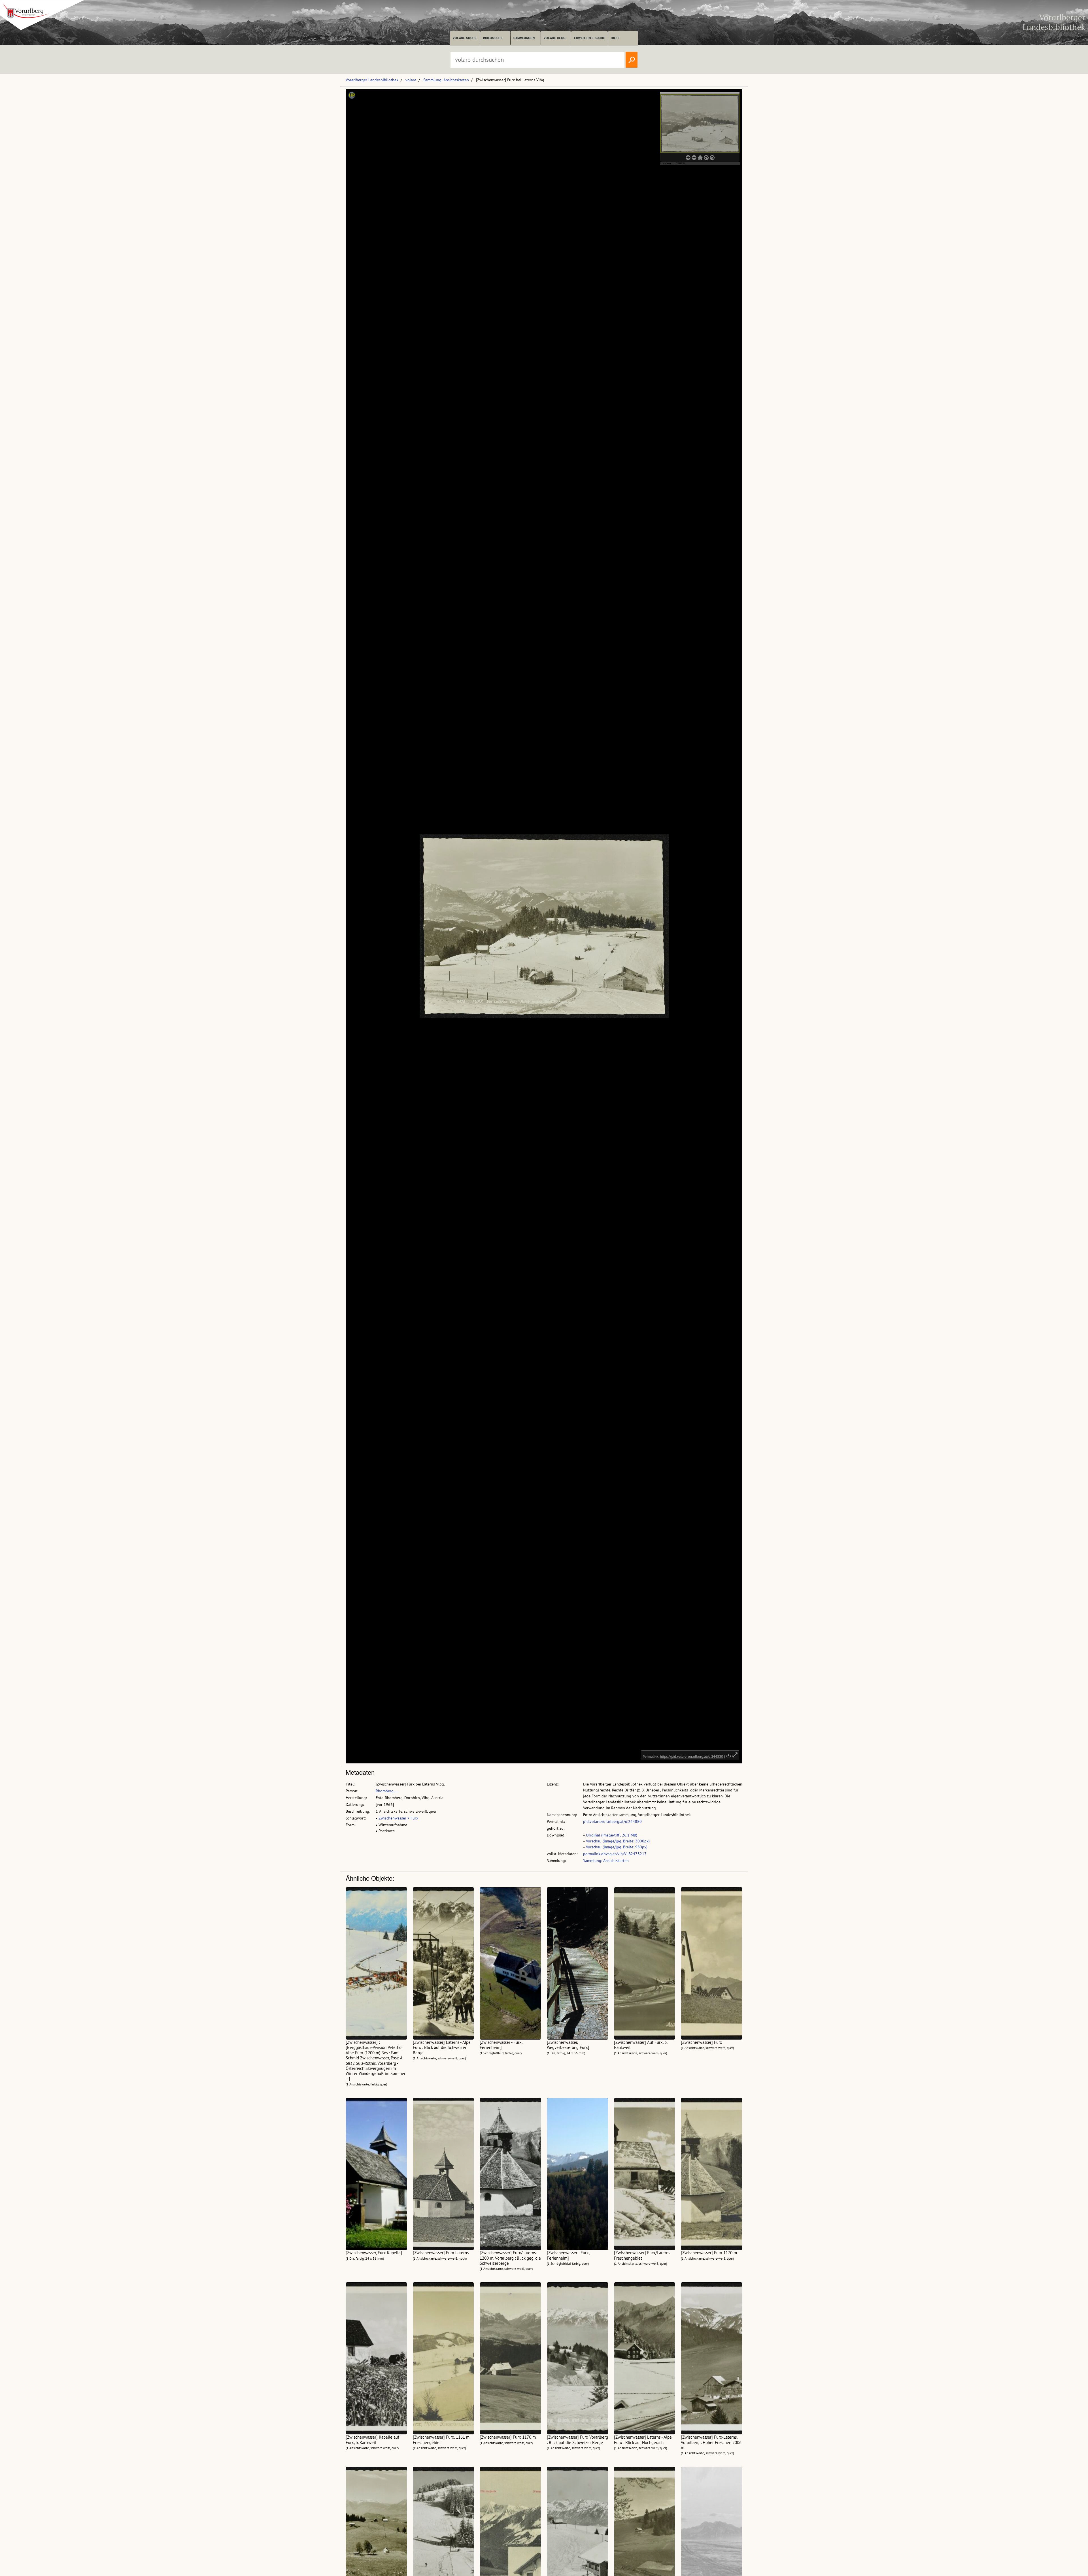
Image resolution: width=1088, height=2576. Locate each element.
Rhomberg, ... (387, 1791)
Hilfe (615, 38)
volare (411, 80)
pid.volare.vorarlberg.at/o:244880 (612, 1821)
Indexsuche (493, 38)
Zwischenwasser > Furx (398, 1818)
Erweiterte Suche (589, 38)
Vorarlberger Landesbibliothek (372, 80)
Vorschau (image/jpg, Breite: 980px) (617, 1847)
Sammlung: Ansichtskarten (446, 80)
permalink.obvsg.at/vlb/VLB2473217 (615, 1854)
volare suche (465, 38)
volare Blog (555, 38)
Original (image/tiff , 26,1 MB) (612, 1835)
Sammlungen (524, 38)
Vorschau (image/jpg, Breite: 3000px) (618, 1841)
